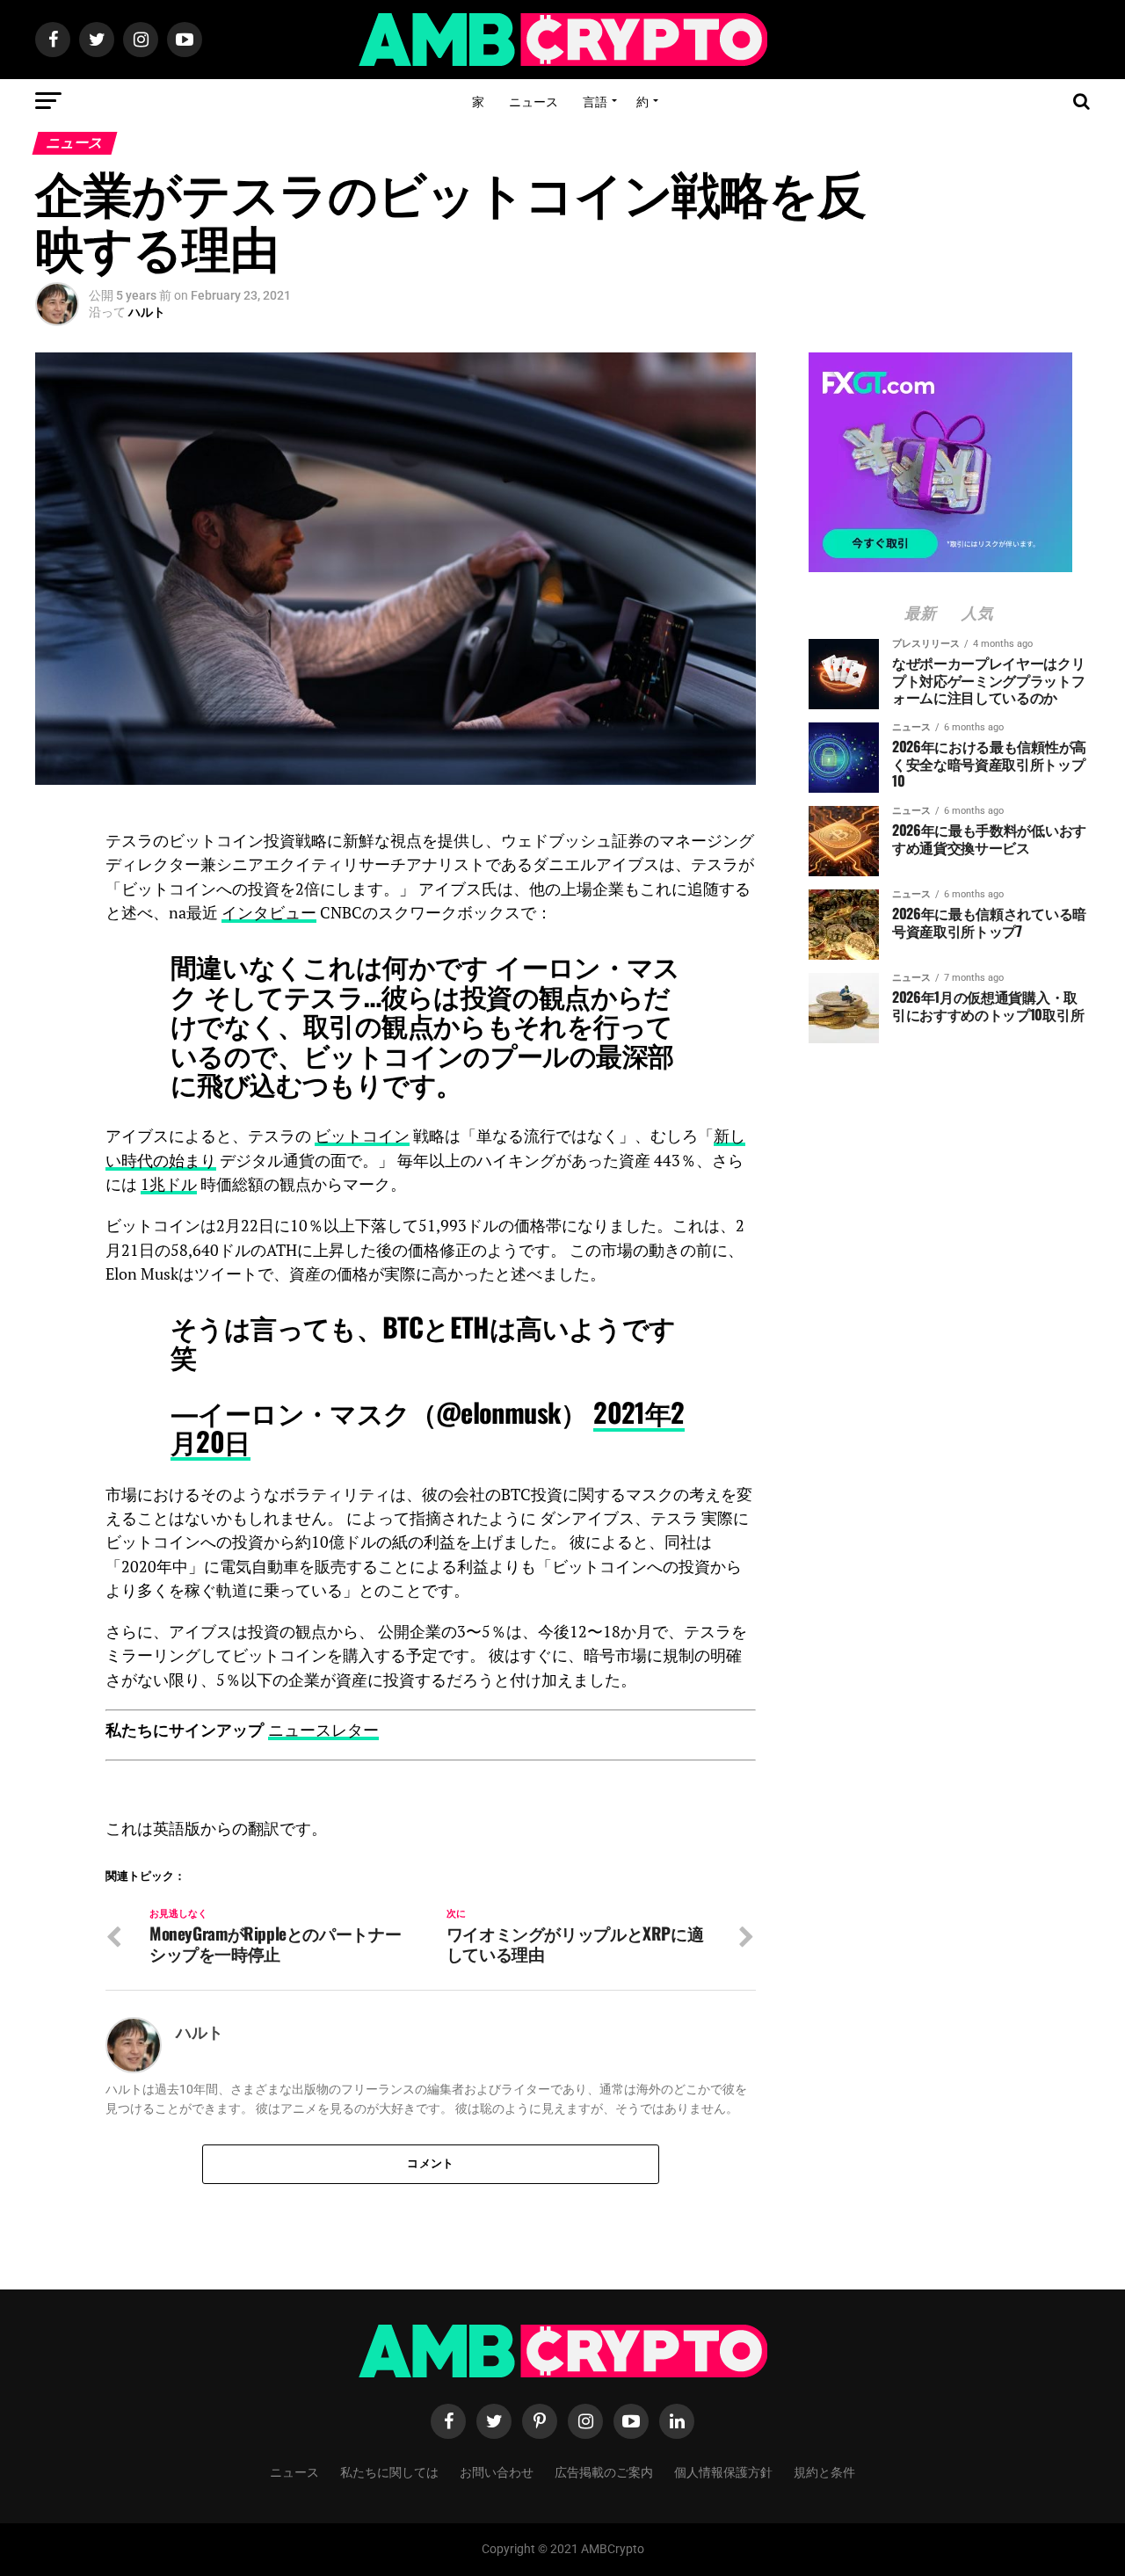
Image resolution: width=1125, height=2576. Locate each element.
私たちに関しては (389, 2471)
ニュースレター (323, 1730)
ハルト (147, 312)
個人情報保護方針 (723, 2471)
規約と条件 (824, 2471)
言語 (595, 101)
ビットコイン (362, 1136)
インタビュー (269, 913)
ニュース (533, 101)
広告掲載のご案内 (604, 2471)
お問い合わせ (497, 2471)
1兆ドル (169, 1184)
